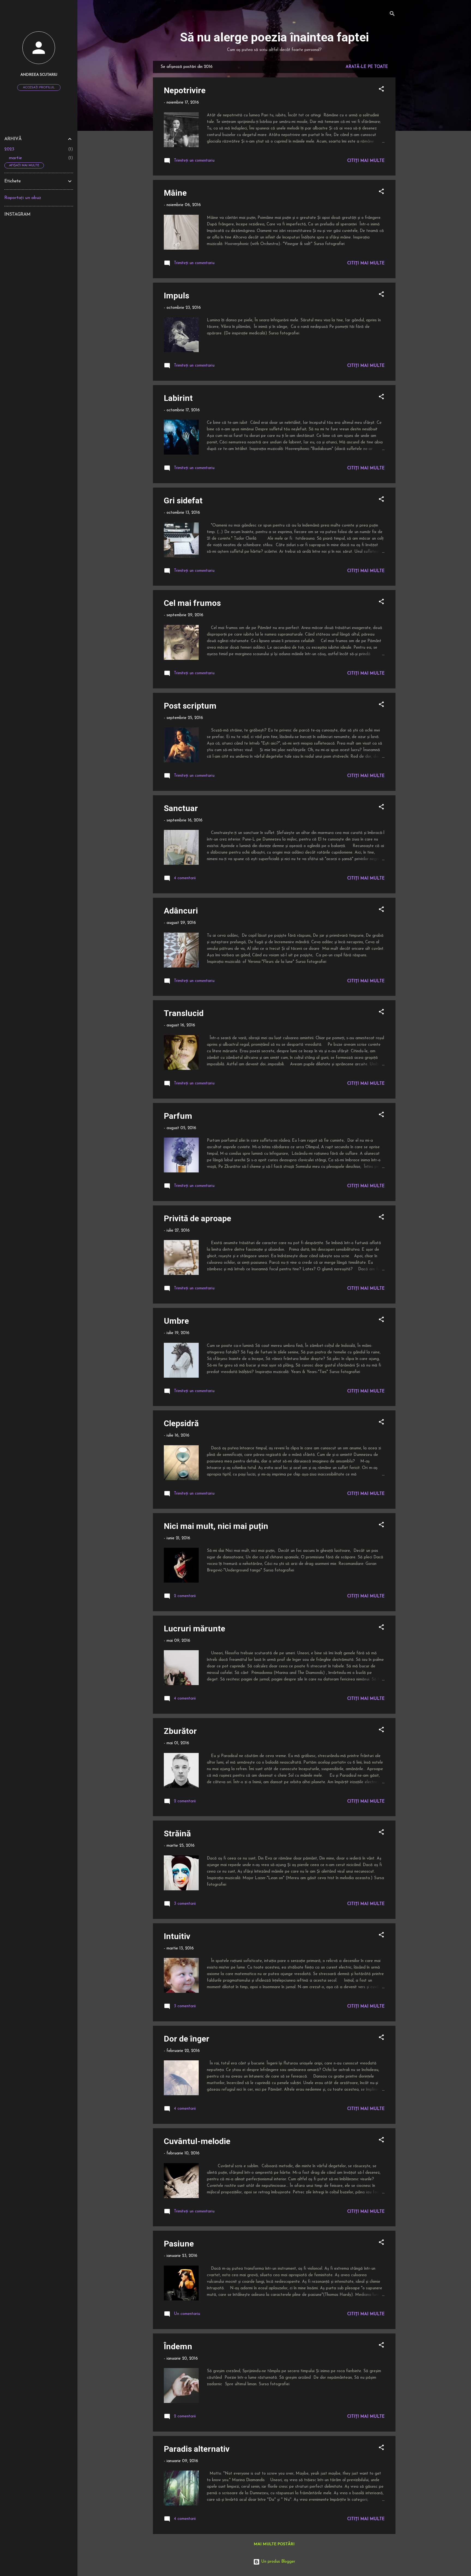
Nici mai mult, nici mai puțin (216, 1526)
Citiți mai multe (366, 161)
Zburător (180, 1731)
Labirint (178, 398)
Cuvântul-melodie (197, 2141)
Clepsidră (181, 1423)
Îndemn (178, 2346)
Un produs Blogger (277, 2562)
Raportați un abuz (23, 198)
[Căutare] (392, 15)
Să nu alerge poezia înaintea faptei (274, 37)
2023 (9, 149)
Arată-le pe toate (367, 67)
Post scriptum (190, 706)
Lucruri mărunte (194, 1629)
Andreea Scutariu (39, 75)
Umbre (176, 1321)
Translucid (184, 1013)
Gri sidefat (183, 501)
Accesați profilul (39, 87)
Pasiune (179, 2244)
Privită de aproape (197, 1218)
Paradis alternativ (197, 2449)
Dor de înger (187, 2039)
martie (15, 158)
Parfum (178, 1116)
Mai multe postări (274, 2544)
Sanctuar (181, 808)
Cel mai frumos (192, 603)
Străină (177, 1833)
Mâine (175, 193)
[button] (381, 90)
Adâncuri (181, 911)
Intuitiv (177, 1936)
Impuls (176, 296)
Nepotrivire (185, 90)
